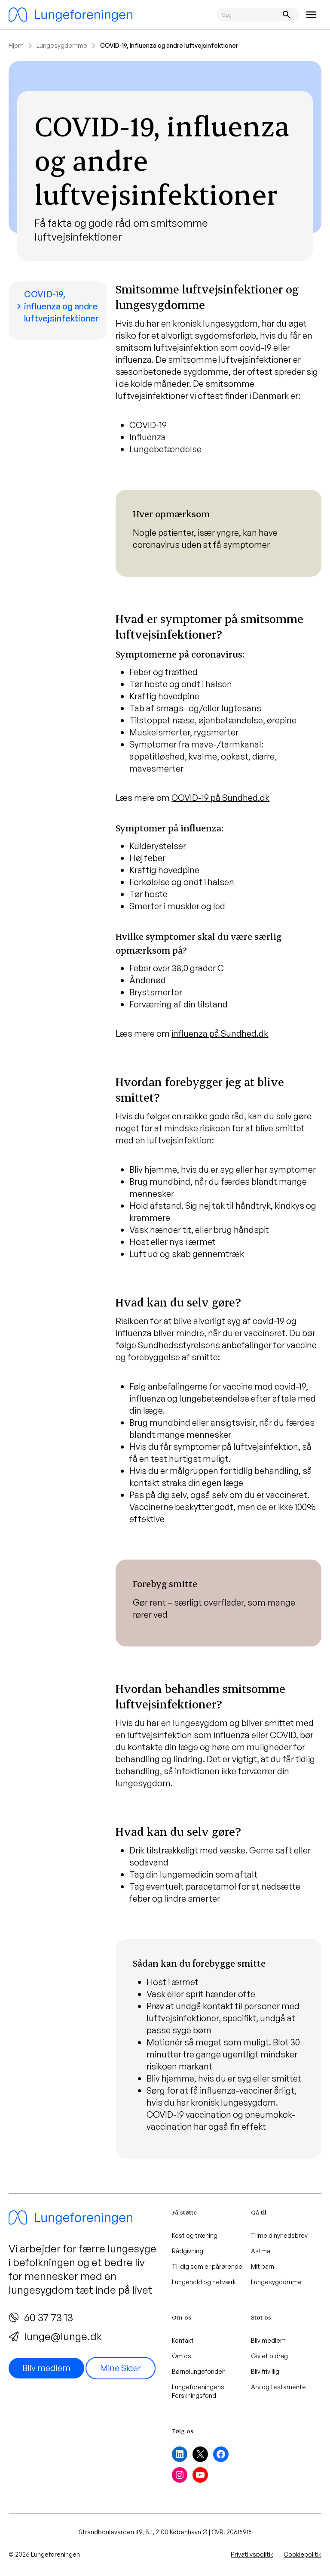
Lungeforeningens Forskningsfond (198, 2391)
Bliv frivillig (265, 2371)
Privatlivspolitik (252, 2554)
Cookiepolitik (302, 2554)
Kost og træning (195, 2235)
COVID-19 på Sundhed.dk (220, 798)
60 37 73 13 (49, 2317)
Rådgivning (188, 2251)
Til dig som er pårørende (207, 2266)
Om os (182, 2356)
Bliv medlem (46, 2368)
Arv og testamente (278, 2387)
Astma (261, 2251)
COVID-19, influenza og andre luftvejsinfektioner (56, 306)
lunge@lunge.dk (63, 2336)
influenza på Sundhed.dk (220, 1033)
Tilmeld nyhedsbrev (279, 2235)
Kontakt (183, 2340)
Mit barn (263, 2266)
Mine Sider (121, 2368)
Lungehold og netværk (204, 2282)
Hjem (16, 45)
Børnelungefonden (199, 2371)
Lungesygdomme (62, 45)
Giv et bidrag (269, 2356)
